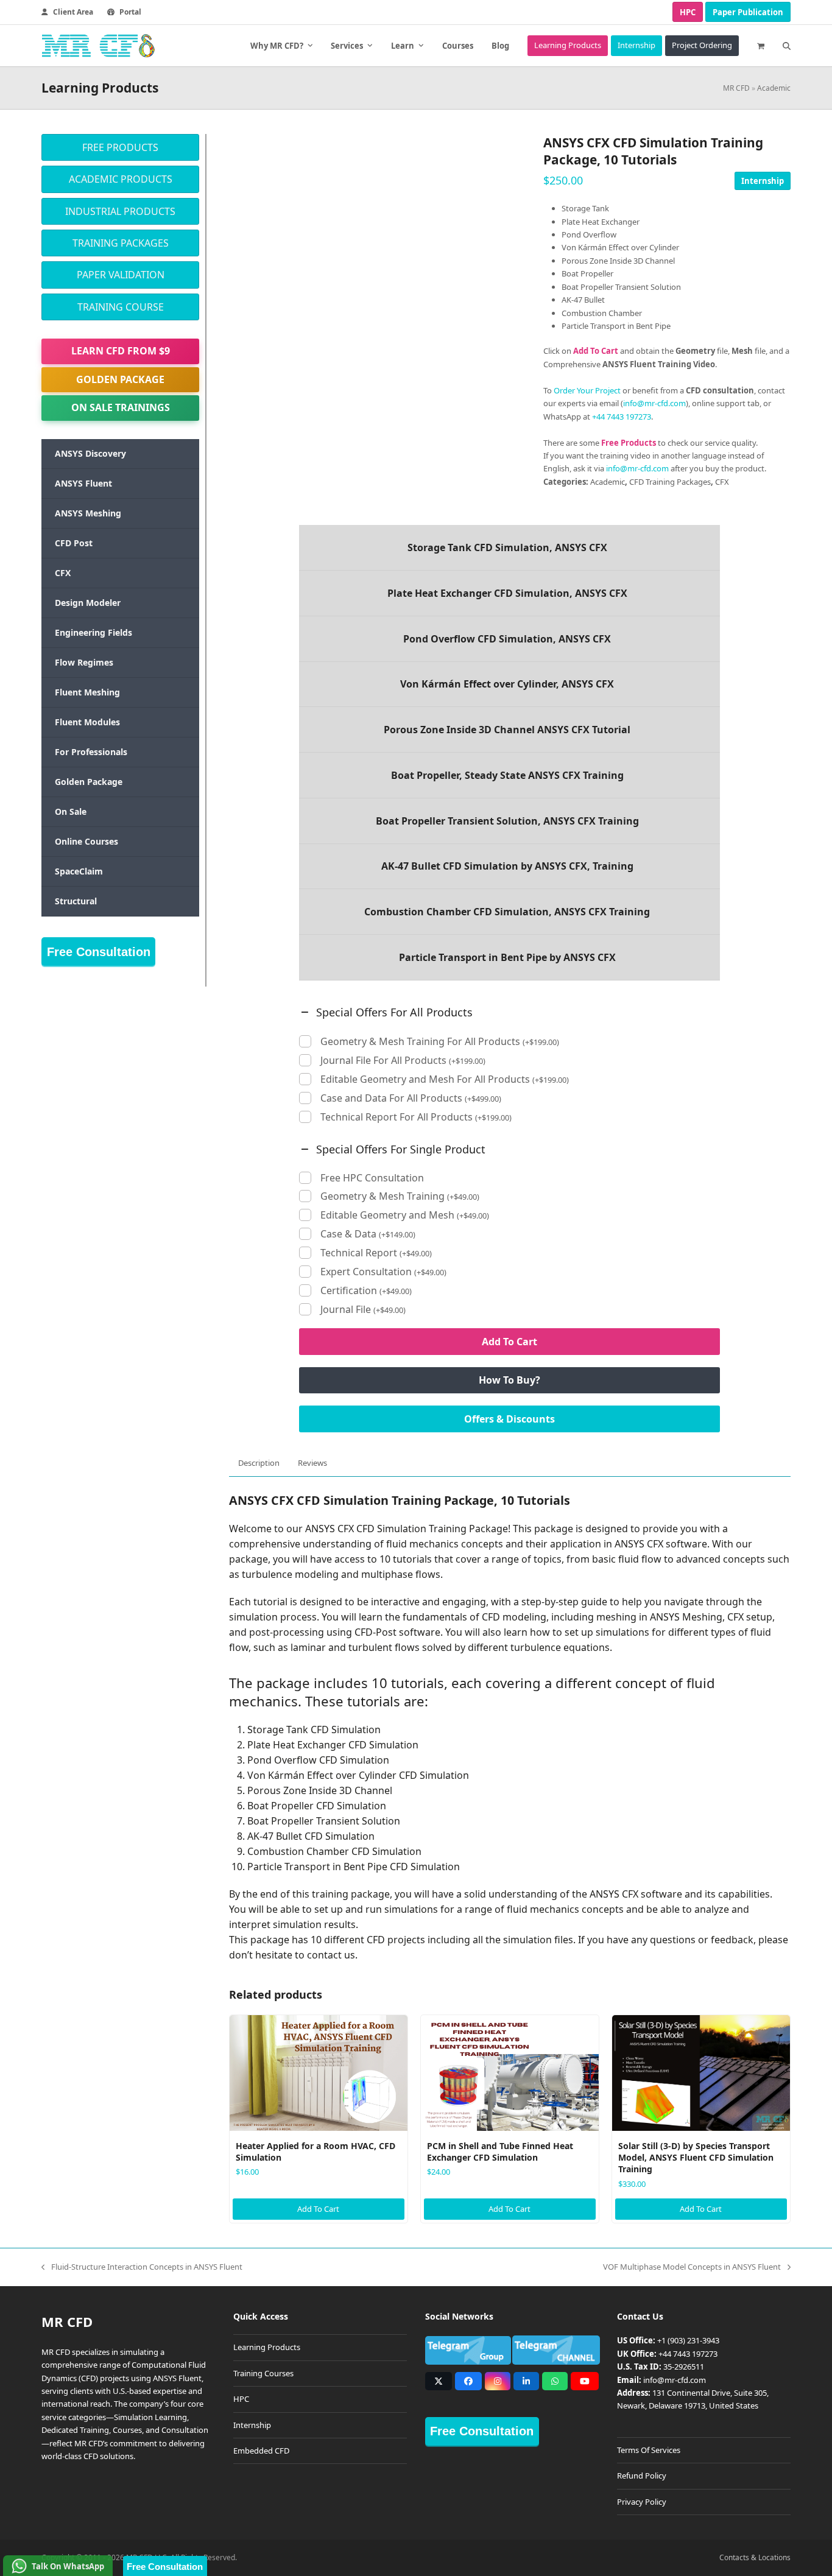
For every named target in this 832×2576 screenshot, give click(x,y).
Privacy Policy (642, 2502)
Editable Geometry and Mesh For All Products (445, 1079)
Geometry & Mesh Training (400, 1196)
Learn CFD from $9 (121, 351)
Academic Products (121, 179)
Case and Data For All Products (411, 1098)
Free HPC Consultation (372, 1178)
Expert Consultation (383, 1272)
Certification (366, 1291)
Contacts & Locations (755, 2557)
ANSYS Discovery (90, 453)
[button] (761, 46)
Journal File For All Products (403, 1061)
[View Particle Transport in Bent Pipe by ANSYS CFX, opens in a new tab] (510, 957)
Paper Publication (748, 12)
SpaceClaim (79, 871)
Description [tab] (259, 1463)
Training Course (121, 307)
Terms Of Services (649, 2450)
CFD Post (74, 543)
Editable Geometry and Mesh (405, 1215)
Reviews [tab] (312, 1463)
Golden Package (120, 379)
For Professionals (91, 752)
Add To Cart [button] (318, 2209)
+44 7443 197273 (622, 417)
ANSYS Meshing (88, 513)
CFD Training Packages (670, 482)
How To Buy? (509, 1380)
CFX (722, 482)
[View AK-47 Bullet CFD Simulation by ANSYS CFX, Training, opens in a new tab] (510, 867)
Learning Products (267, 2348)
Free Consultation (99, 952)
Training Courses (263, 2373)
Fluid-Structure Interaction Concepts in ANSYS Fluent (142, 2267)
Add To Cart (509, 1342)
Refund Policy (642, 2476)
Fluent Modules (87, 722)
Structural (76, 901)
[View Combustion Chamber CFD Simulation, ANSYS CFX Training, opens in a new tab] (510, 912)
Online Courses (86, 841)
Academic (774, 88)
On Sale (71, 811)
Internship (763, 181)
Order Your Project (587, 390)
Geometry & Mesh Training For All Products (440, 1042)
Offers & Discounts (509, 1419)
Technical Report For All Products (416, 1117)
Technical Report (376, 1253)
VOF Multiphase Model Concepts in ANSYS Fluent (692, 2267)
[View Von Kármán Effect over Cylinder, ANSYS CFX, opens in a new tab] (510, 684)
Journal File (363, 1310)
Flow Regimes (84, 662)
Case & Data (368, 1234)
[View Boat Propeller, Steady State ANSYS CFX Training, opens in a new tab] (510, 775)
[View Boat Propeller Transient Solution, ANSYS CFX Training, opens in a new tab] (510, 821)
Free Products (120, 147)
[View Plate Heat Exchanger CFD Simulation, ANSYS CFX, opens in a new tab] (510, 593)
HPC (688, 12)
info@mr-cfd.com (654, 403)
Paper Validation (121, 275)
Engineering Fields (93, 632)
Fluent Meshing (87, 692)
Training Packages (121, 243)
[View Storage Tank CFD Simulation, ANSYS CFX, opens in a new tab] (510, 547)
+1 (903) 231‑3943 (688, 2341)
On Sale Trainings (121, 407)
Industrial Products (120, 211)
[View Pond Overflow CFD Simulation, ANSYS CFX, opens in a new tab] (510, 639)
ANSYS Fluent (83, 483)
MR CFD (736, 88)
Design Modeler (88, 603)
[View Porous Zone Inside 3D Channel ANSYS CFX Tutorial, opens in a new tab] (510, 730)
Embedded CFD (261, 2451)
